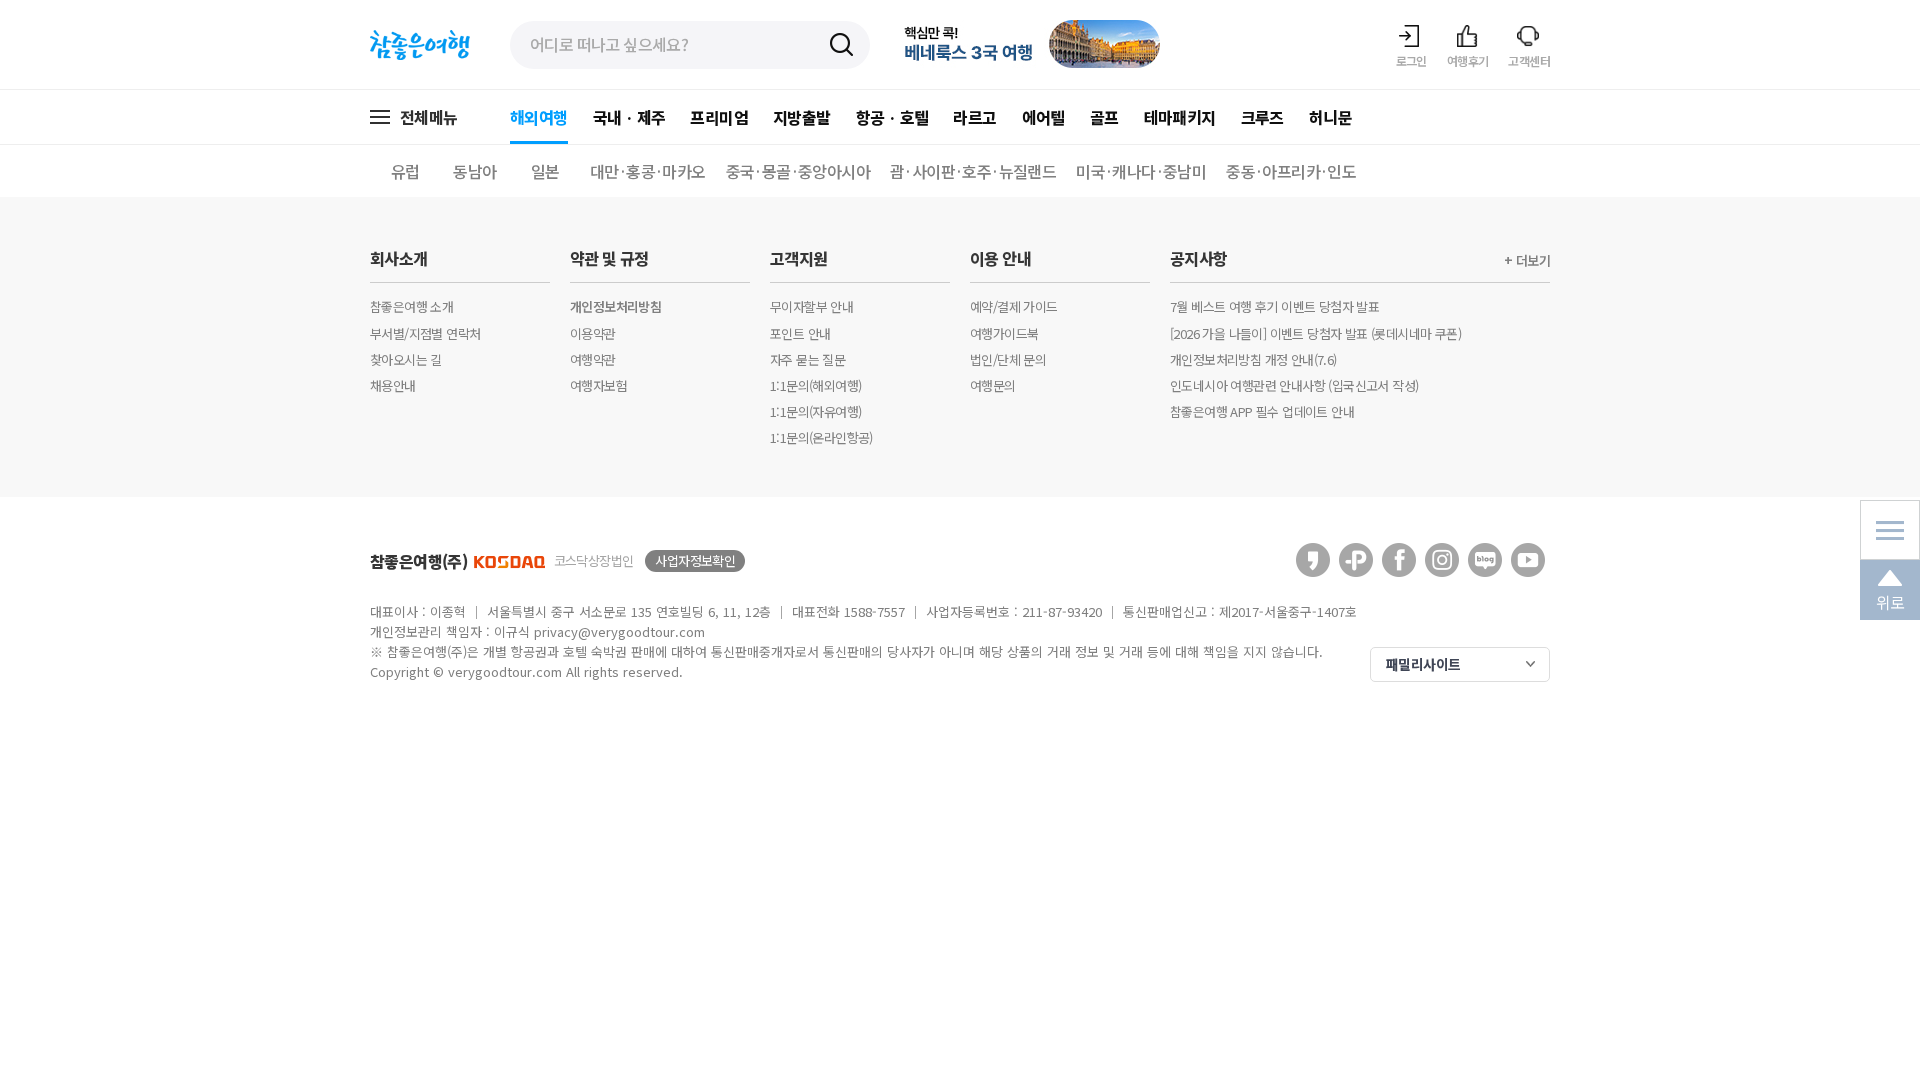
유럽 (405, 171)
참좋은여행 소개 (411, 306)
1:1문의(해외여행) (815, 385)
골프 (1104, 117)
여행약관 (593, 359)
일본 (545, 171)
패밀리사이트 (1423, 664)
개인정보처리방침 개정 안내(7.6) (1253, 359)
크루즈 (1262, 117)
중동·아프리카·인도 (1291, 171)
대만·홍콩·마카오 (648, 171)
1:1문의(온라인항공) (821, 437)
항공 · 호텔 (892, 117)
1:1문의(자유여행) (815, 411)
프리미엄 (719, 117)
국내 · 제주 (629, 117)
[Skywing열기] (1890, 530)
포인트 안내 (800, 333)
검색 (842, 45)
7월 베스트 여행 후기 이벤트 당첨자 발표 (1274, 306)
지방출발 (802, 117)
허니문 (1330, 117)
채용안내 (393, 385)
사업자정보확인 (695, 560)
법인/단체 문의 (1008, 359)
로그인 (1411, 60)
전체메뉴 (429, 117)
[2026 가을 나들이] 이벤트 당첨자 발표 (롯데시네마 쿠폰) (1315, 333)
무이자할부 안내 (811, 306)
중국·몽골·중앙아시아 (798, 171)
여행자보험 (598, 385)
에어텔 (1043, 117)
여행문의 (993, 385)
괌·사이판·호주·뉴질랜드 (973, 171)
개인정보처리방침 (615, 306)
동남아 (474, 171)
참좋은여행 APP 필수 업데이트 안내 (1262, 411)
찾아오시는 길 (406, 359)
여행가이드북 (1004, 333)
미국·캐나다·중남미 (1141, 171)
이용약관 (593, 333)
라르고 (974, 117)
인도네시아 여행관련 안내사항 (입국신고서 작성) (1294, 385)
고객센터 (1529, 60)
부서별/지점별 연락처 (425, 333)
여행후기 (1468, 60)
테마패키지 (1180, 117)
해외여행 (539, 117)
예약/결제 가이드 (1014, 306)
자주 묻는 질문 (807, 359)
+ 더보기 (1527, 261)
